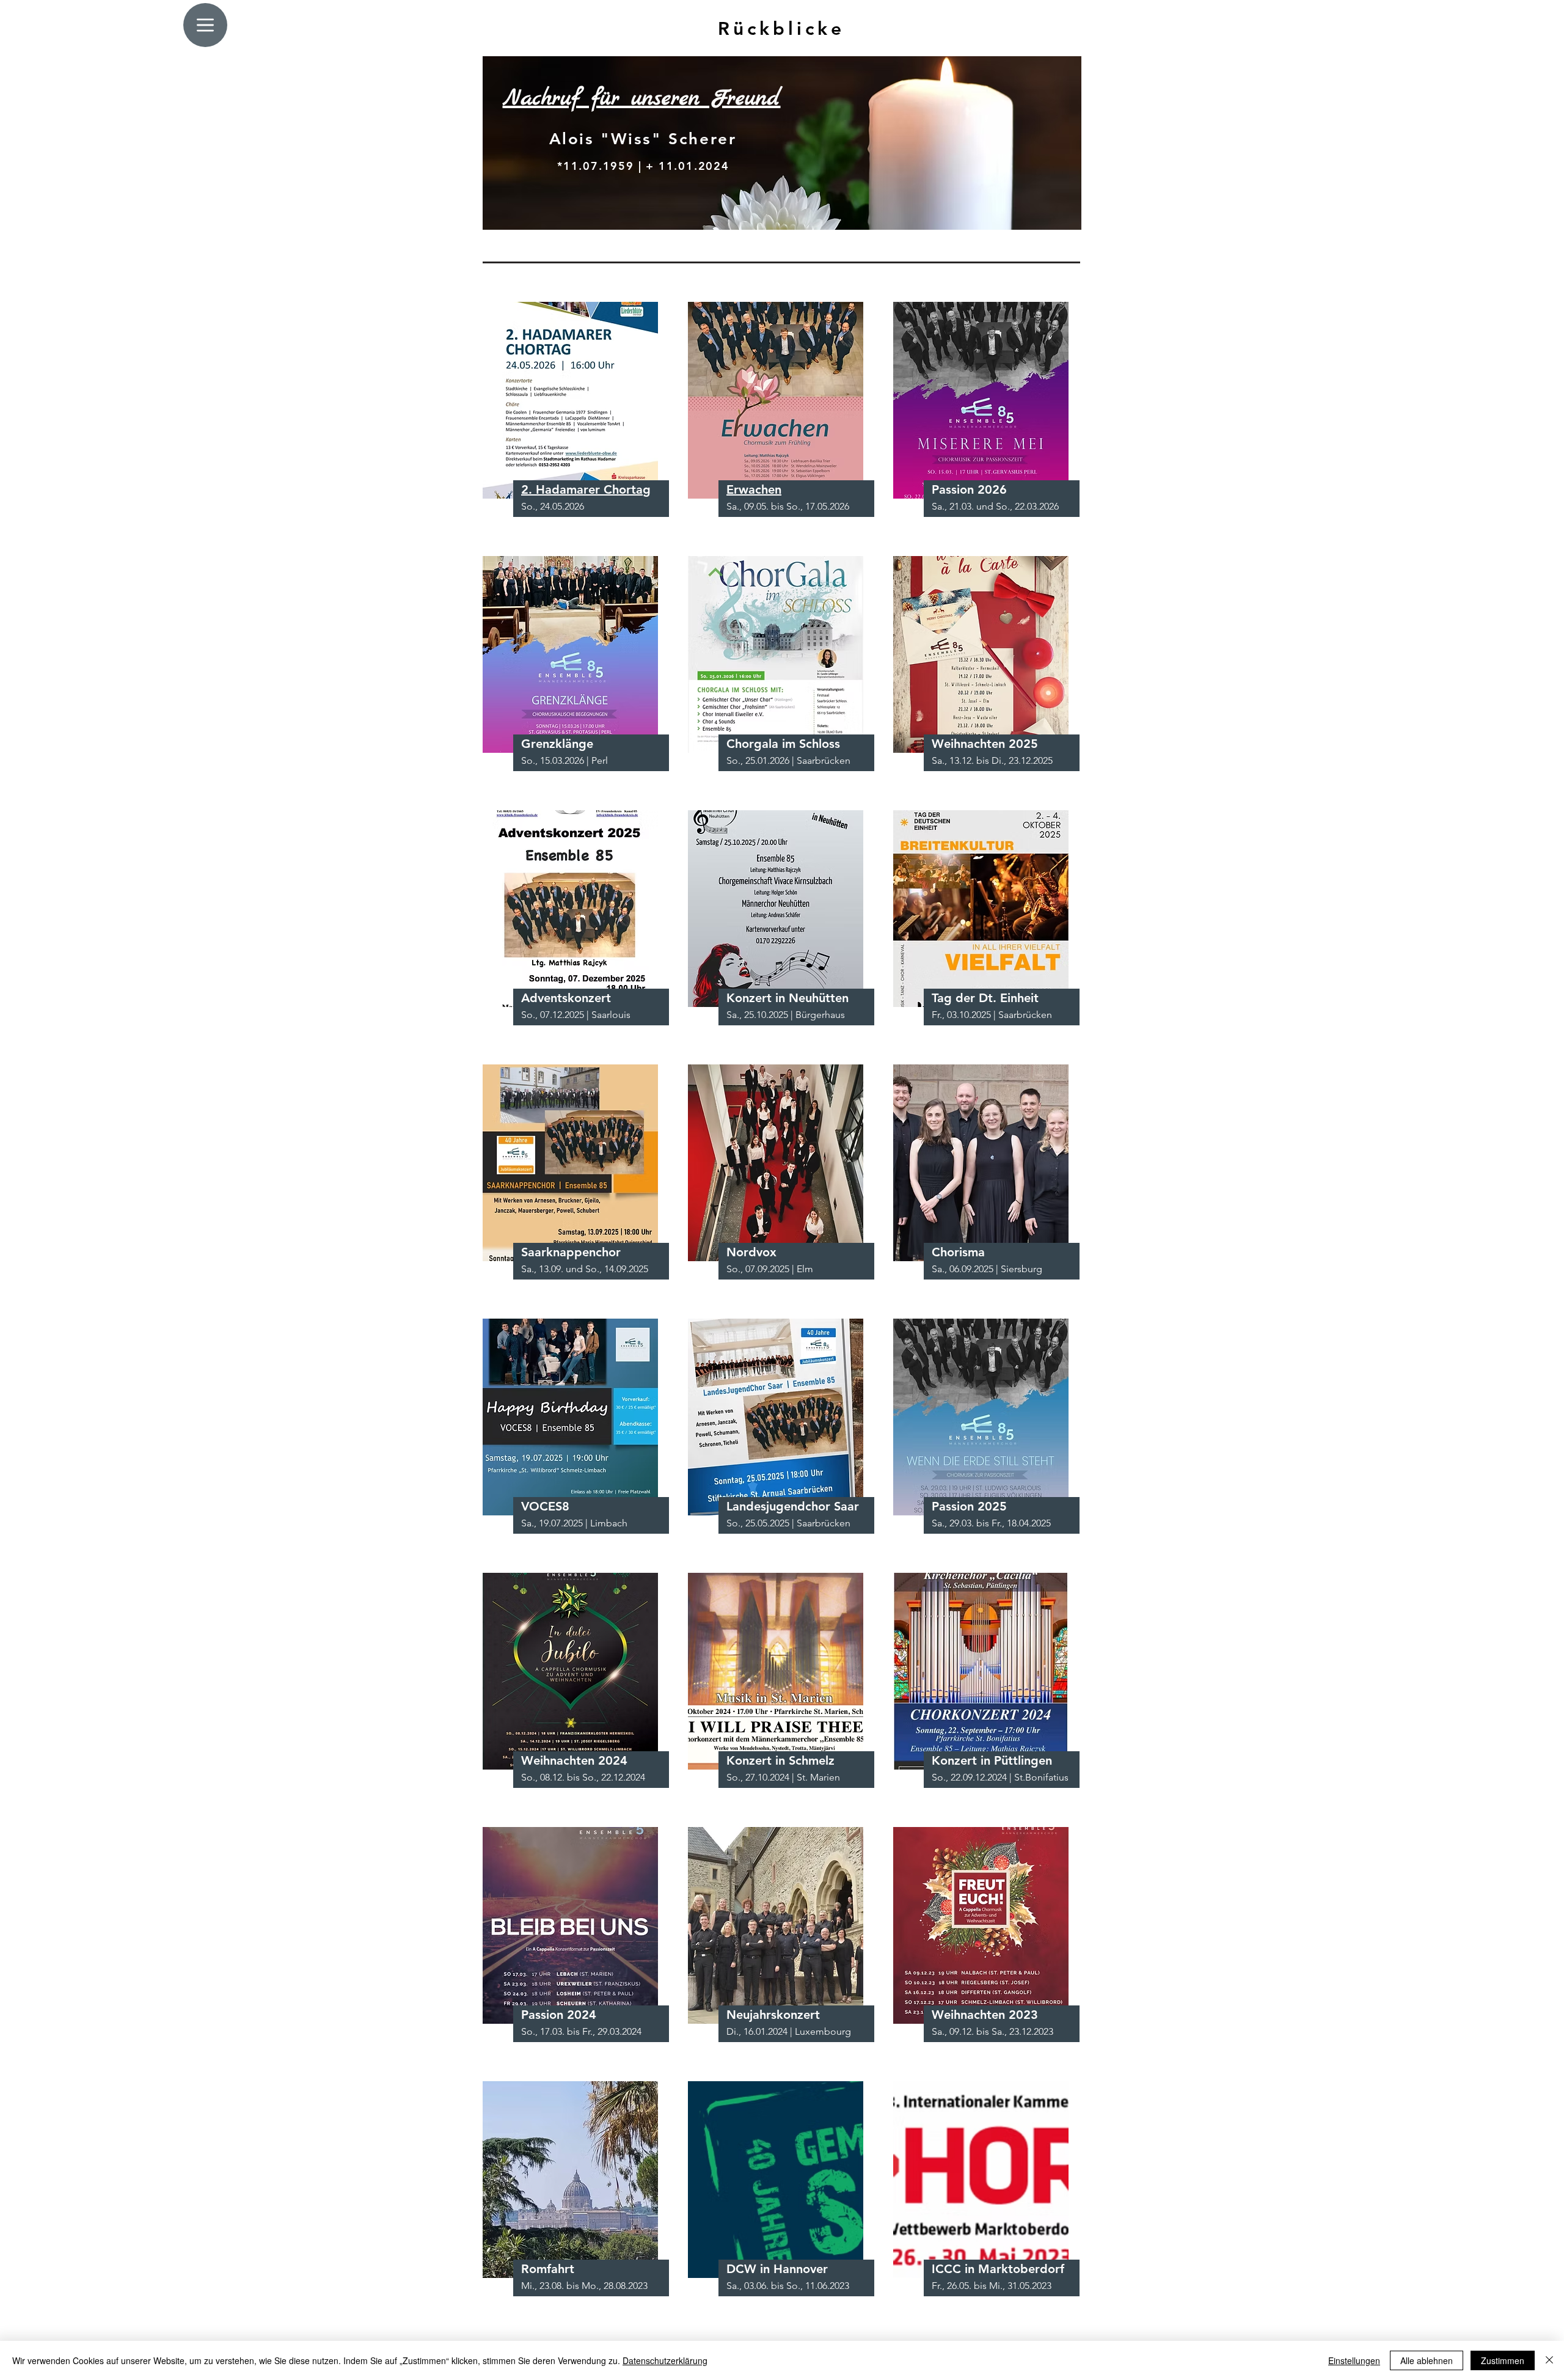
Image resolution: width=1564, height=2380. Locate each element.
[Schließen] (1549, 2360)
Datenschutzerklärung (665, 2360)
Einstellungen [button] (1354, 2360)
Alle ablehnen (1427, 2360)
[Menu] (205, 25)
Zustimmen (1503, 2360)
